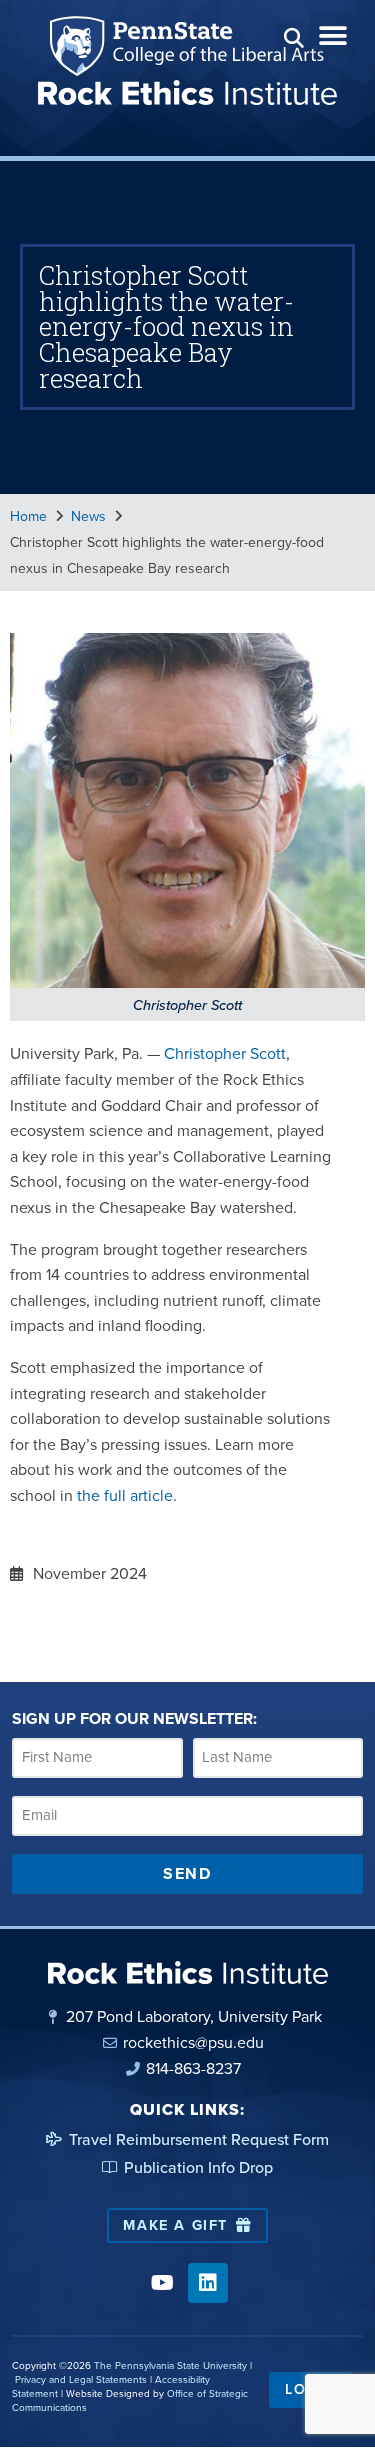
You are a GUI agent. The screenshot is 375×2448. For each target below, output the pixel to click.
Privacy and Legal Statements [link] (81, 2379)
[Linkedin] (208, 2283)
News (88, 516)
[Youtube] (163, 2283)
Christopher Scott (225, 1053)
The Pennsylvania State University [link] (170, 2365)
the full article (125, 1495)
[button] (293, 37)
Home (28, 516)
